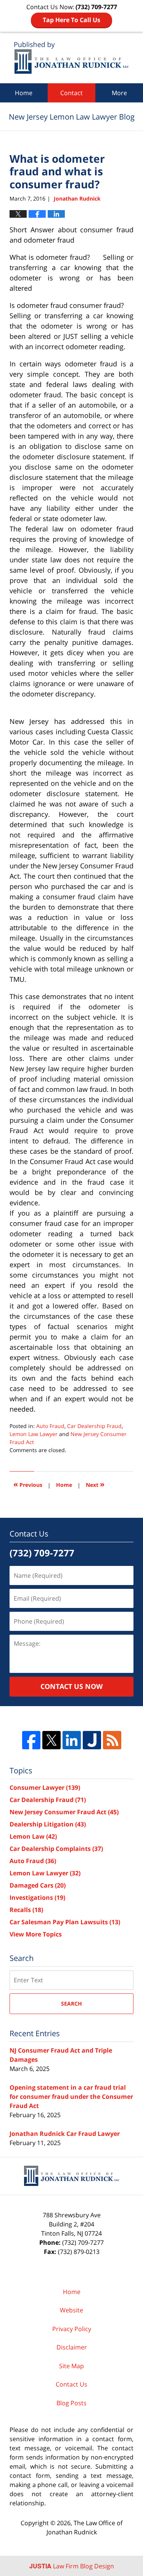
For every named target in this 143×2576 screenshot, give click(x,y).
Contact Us (71, 2384)
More (119, 93)
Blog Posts (71, 2403)
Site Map (71, 2366)
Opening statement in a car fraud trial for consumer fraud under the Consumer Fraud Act (71, 2097)
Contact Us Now (71, 1686)
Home (24, 93)
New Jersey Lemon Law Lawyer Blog (71, 57)
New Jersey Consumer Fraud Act (64, 1812)
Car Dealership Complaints (56, 1849)
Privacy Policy (72, 2329)
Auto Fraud (50, 1426)
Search (71, 2004)
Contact (71, 93)
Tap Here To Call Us (71, 20)
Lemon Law (33, 1836)
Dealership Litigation (48, 1824)
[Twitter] (51, 1740)
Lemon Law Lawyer (34, 1434)
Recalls (26, 1910)
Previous (28, 1484)
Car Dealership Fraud (94, 1426)
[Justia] (92, 1740)
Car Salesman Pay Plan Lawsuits (65, 1922)
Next (95, 1484)
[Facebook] (31, 1740)
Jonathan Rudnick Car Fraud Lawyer (65, 2134)
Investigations (37, 1898)
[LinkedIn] (72, 1740)
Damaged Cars (38, 1885)
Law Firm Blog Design (72, 2566)
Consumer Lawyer (45, 1787)
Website (71, 2310)
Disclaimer (72, 2347)
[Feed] (112, 1740)
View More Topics (36, 1934)
